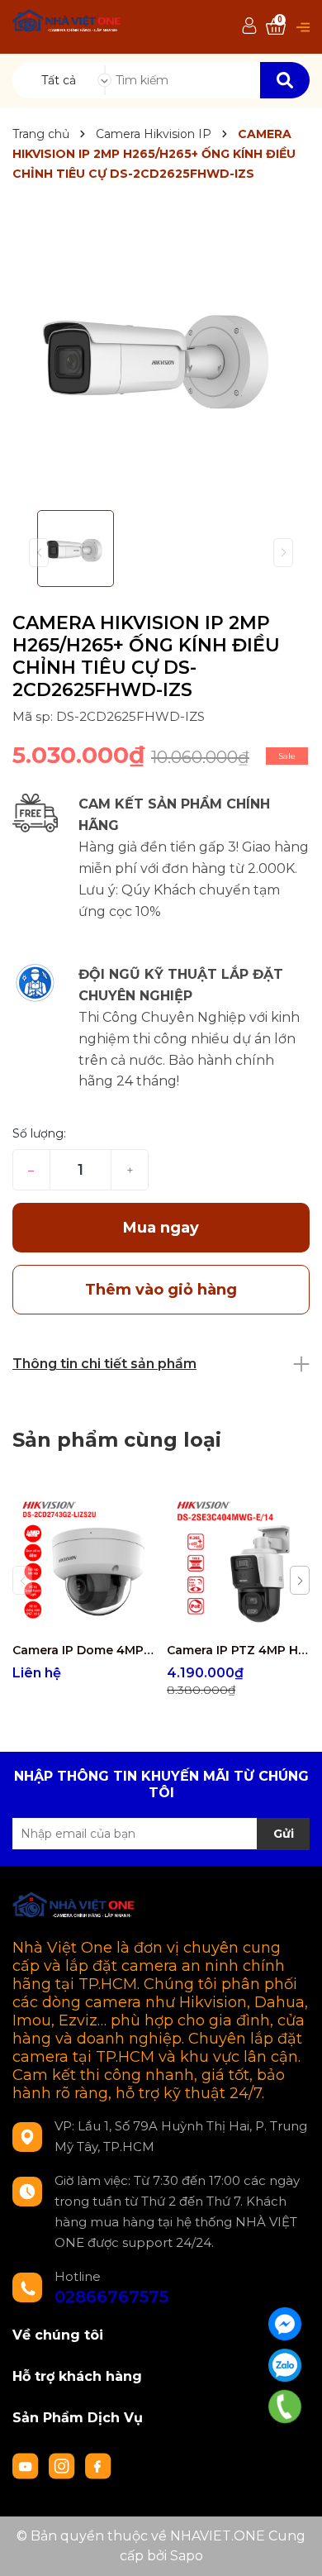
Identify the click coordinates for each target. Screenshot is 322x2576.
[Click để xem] (161, 355)
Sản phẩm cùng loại (117, 1440)
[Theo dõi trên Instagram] (64, 2464)
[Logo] (67, 23)
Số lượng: (39, 1133)
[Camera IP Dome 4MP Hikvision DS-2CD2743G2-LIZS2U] (83, 1562)
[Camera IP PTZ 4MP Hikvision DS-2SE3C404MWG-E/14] (238, 1562)
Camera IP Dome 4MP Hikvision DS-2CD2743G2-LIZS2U (83, 1650)
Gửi (284, 1834)
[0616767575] (285, 2407)
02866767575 (111, 2297)
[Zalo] (285, 2365)
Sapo (187, 2556)
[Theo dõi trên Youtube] (27, 2464)
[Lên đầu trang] (293, 2547)
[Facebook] (285, 2324)
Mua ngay (161, 1228)
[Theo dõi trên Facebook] (98, 2464)
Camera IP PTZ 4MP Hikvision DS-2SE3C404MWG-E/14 (238, 1650)
